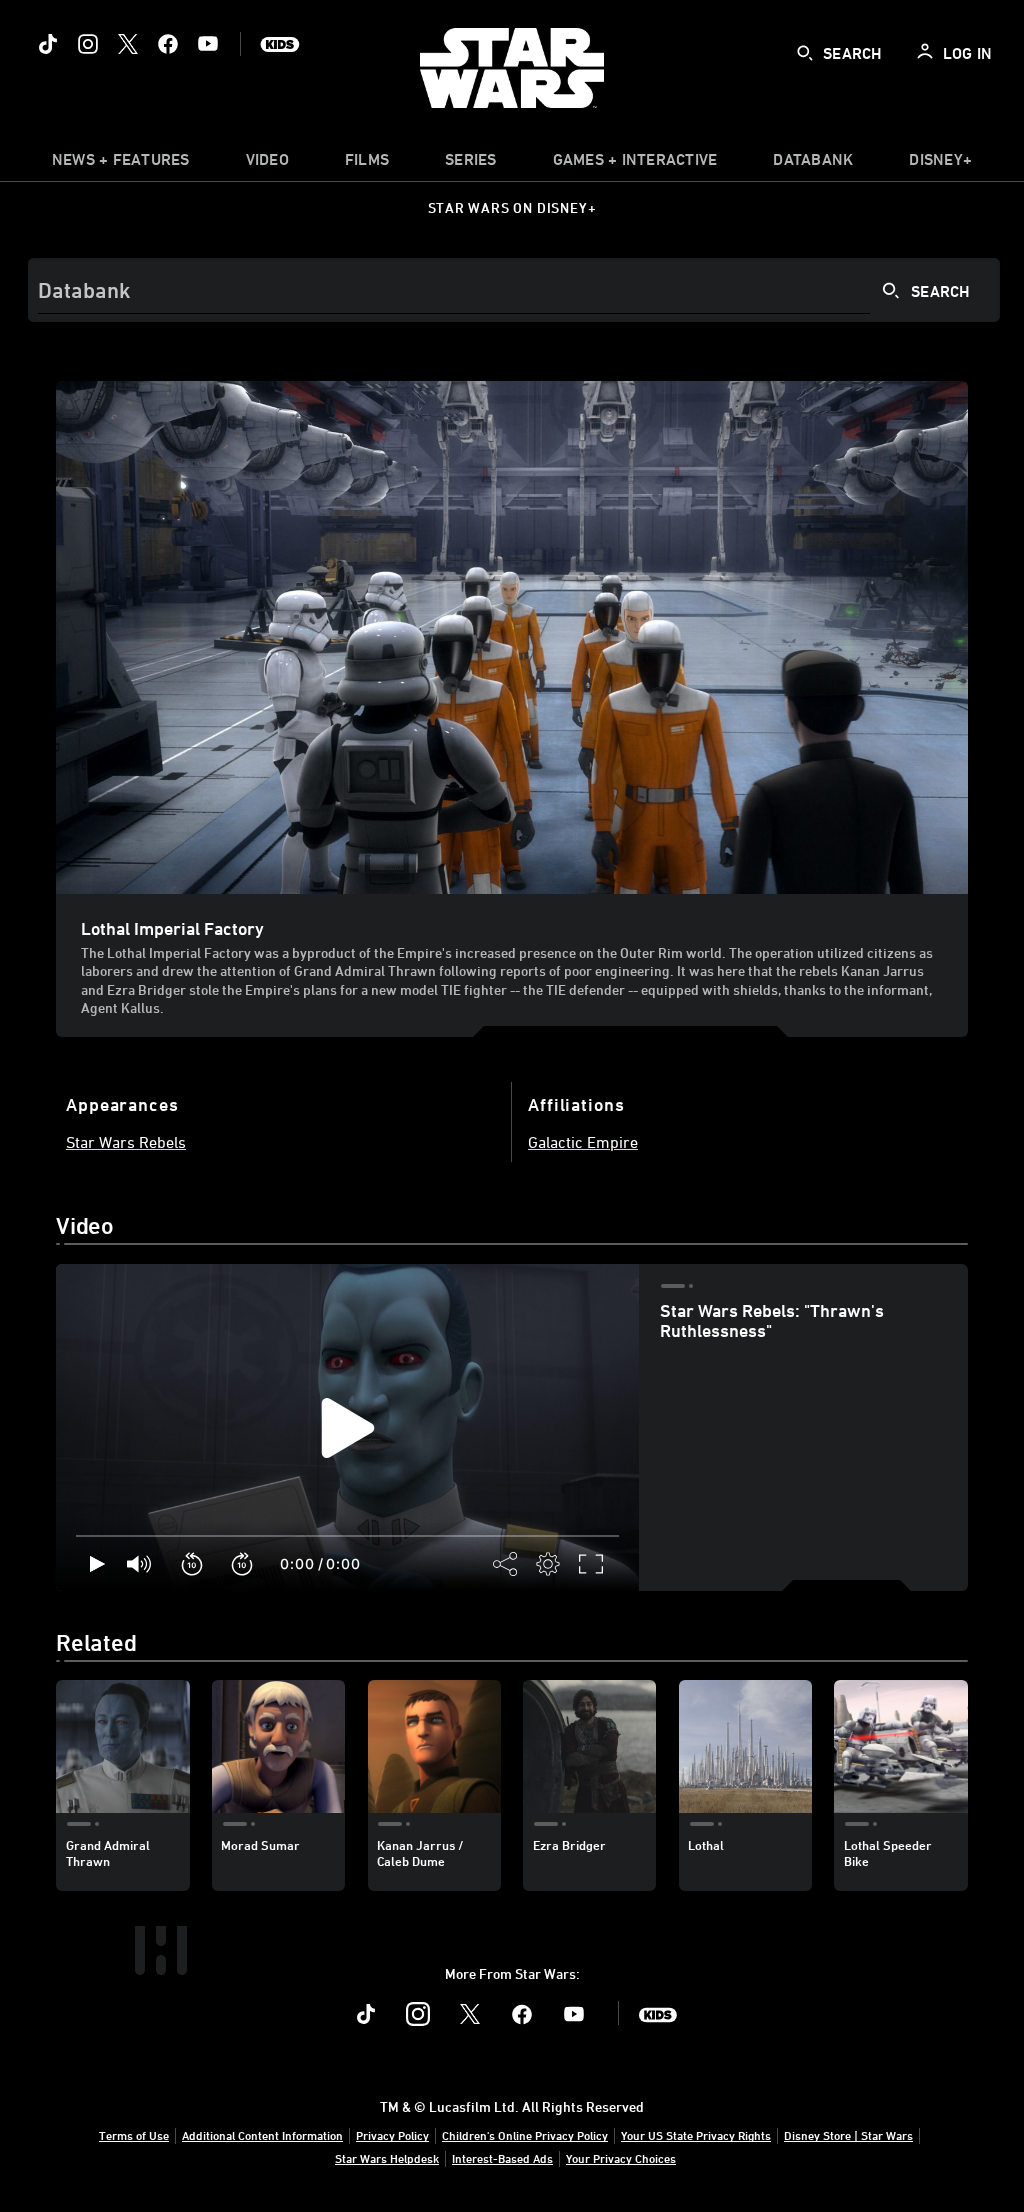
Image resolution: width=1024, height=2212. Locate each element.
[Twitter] (128, 44)
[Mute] (140, 1564)
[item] (121, 164)
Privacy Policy (392, 2135)
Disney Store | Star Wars (848, 2135)
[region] (347, 1428)
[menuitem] (267, 164)
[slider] (347, 1536)
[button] (193, 1564)
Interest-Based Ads (502, 2158)
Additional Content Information (262, 2135)
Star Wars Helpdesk (387, 2158)
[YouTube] (208, 44)
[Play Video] (348, 1428)
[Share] (506, 1564)
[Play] (97, 1564)
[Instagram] (88, 44)
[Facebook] (168, 44)
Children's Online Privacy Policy (525, 2135)
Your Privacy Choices (621, 2158)
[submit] (805, 53)
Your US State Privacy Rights (696, 2135)
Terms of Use (134, 2135)
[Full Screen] (592, 1564)
